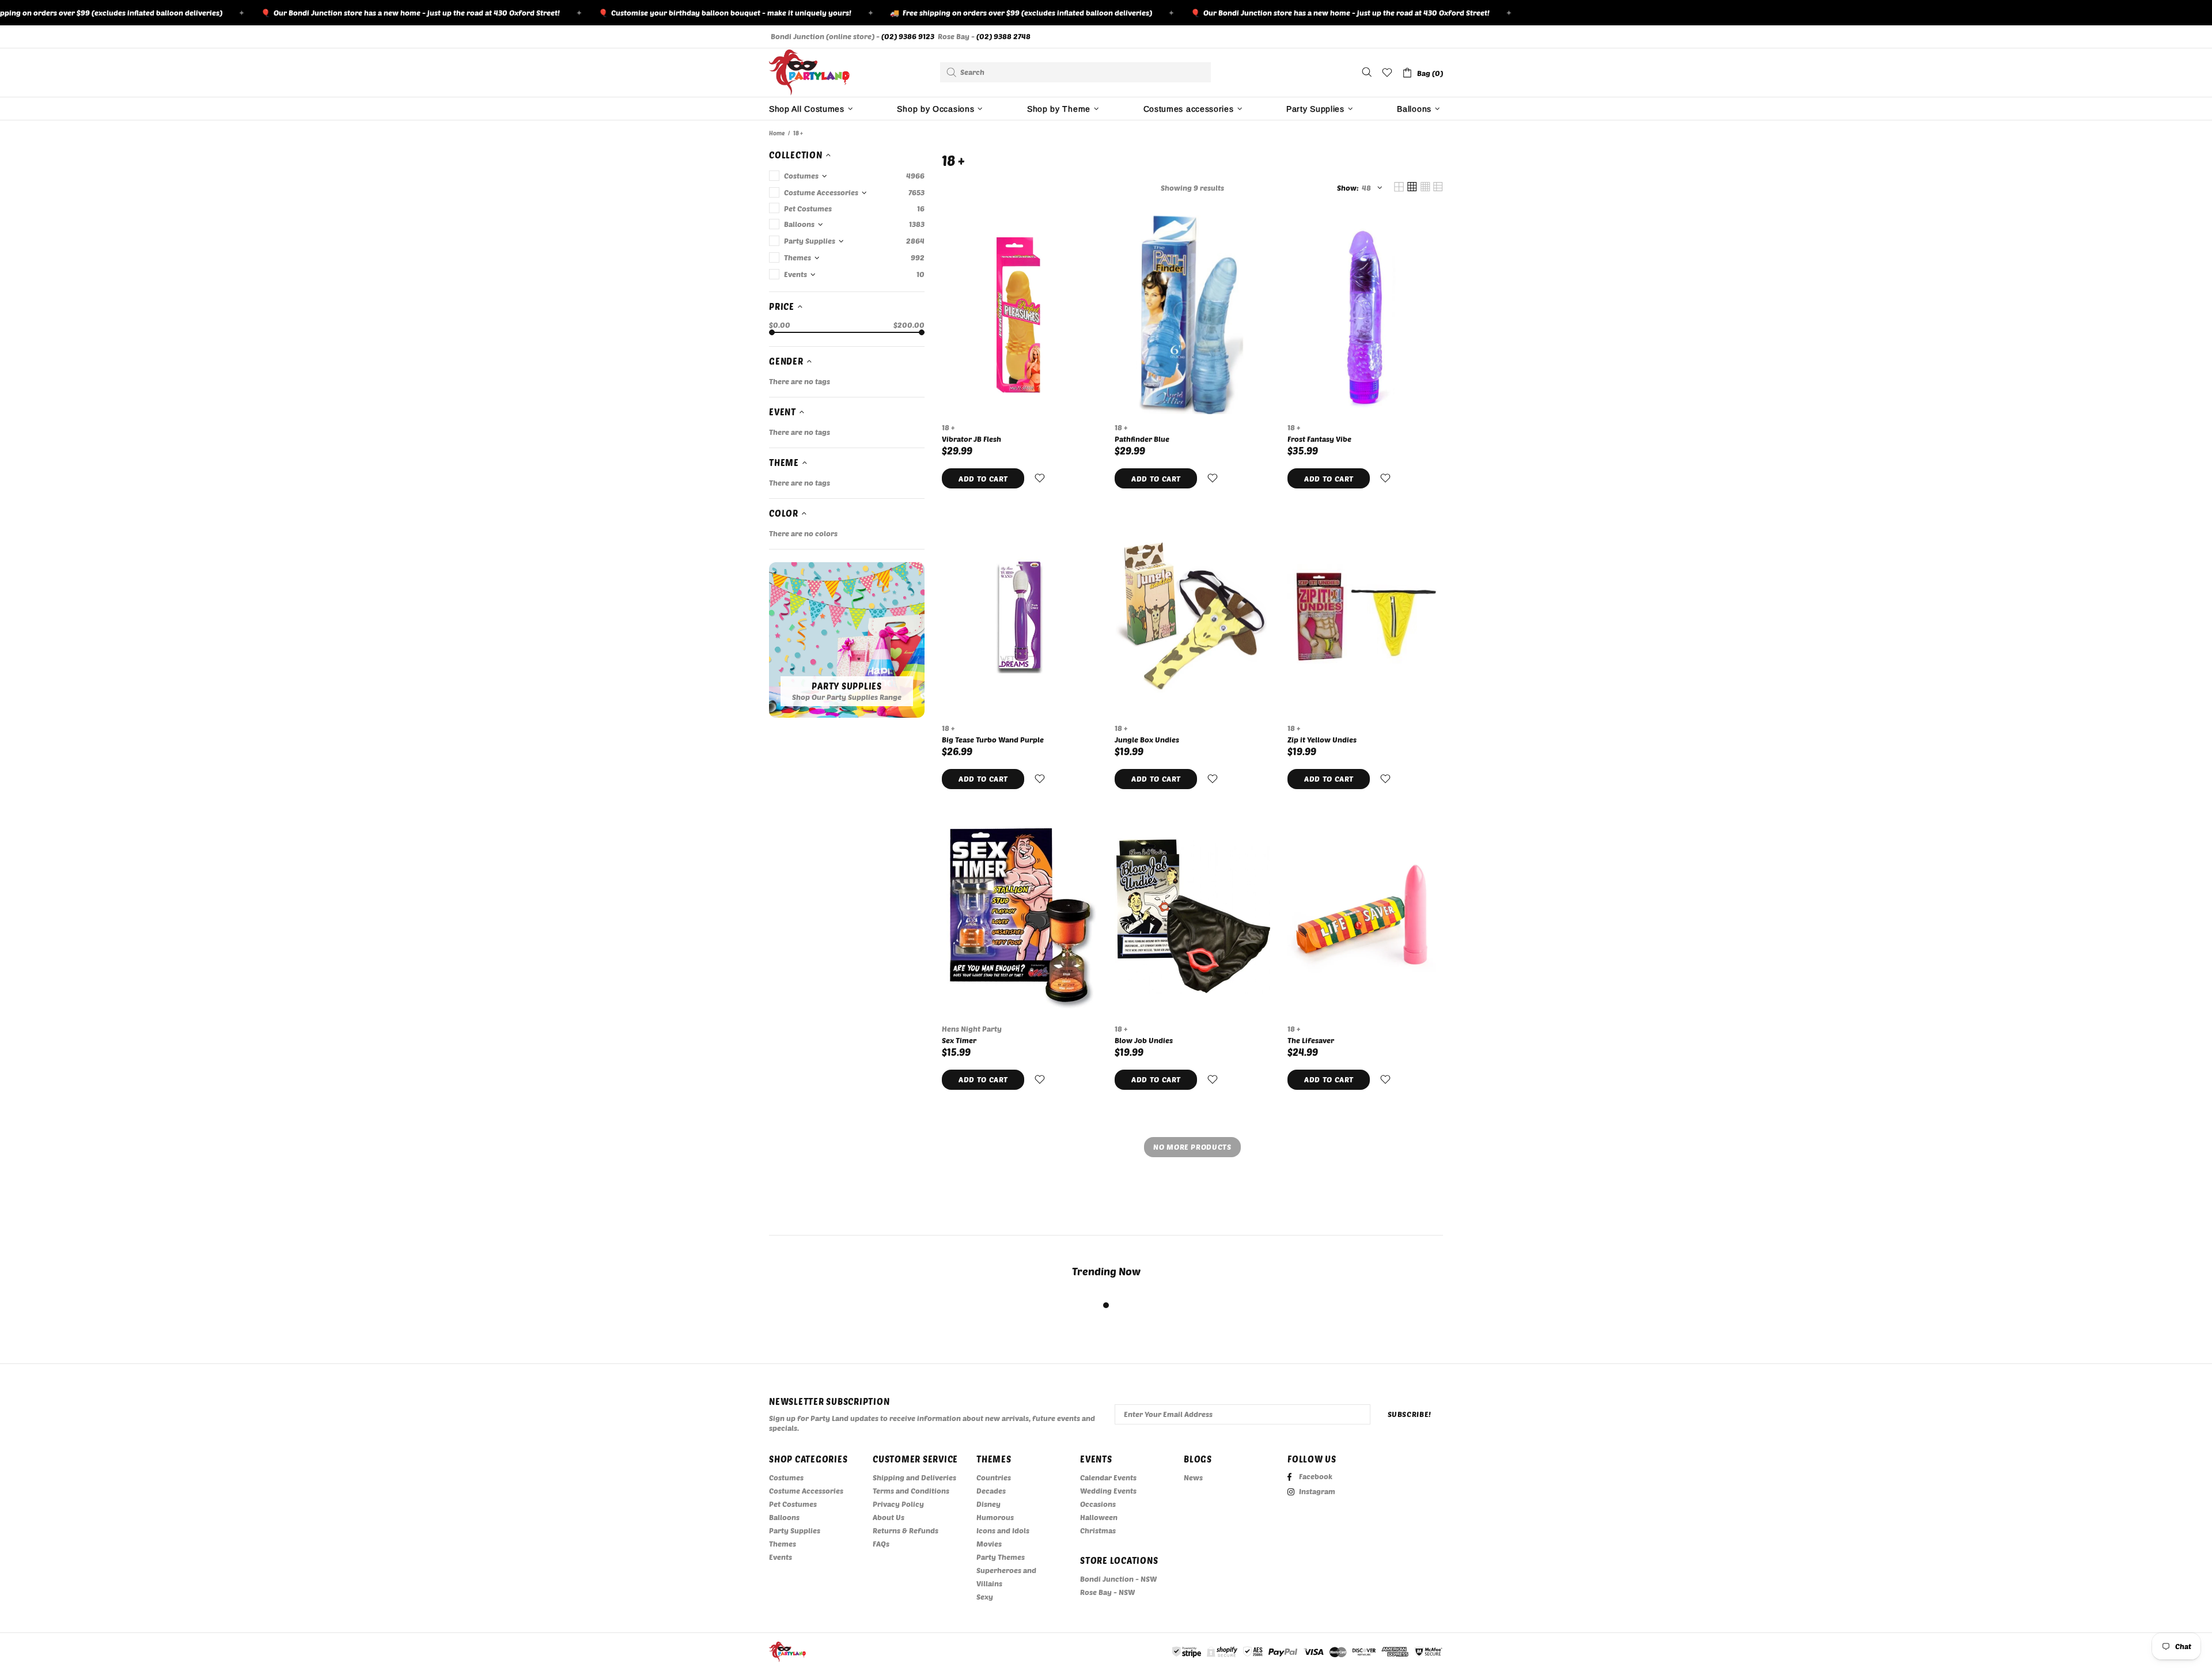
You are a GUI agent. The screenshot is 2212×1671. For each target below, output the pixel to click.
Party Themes (1001, 1557)
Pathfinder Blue (1142, 439)
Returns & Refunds (906, 1530)
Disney (988, 1504)
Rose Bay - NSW (1107, 1592)
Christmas (1098, 1530)
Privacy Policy (898, 1504)
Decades (991, 1491)
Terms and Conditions (911, 1491)
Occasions (1098, 1504)
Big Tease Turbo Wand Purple (993, 740)
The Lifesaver (1311, 1040)
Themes (783, 1544)
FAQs (881, 1544)
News (1193, 1477)
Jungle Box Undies (1147, 740)
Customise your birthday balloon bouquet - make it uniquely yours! (662, 13)
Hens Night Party (972, 1029)
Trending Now (1106, 1271)
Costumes (786, 1477)
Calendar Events (1108, 1477)
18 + (948, 427)
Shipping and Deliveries (914, 1477)
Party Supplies (795, 1530)
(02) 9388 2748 (1003, 36)
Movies (989, 1544)
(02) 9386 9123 (908, 36)
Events (781, 1557)
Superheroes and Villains (1006, 1577)
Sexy (985, 1597)
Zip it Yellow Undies (1322, 740)
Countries (994, 1477)
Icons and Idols (1003, 1530)
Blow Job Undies (1144, 1040)
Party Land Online (809, 73)
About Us (889, 1517)
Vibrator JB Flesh (971, 439)
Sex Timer (959, 1040)
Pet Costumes (793, 1504)
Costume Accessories (806, 1491)
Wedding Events (1108, 1491)
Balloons (784, 1517)
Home (777, 133)
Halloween (1099, 1517)
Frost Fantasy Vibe (1319, 439)
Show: (1348, 188)
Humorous (995, 1517)
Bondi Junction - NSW (1118, 1579)
